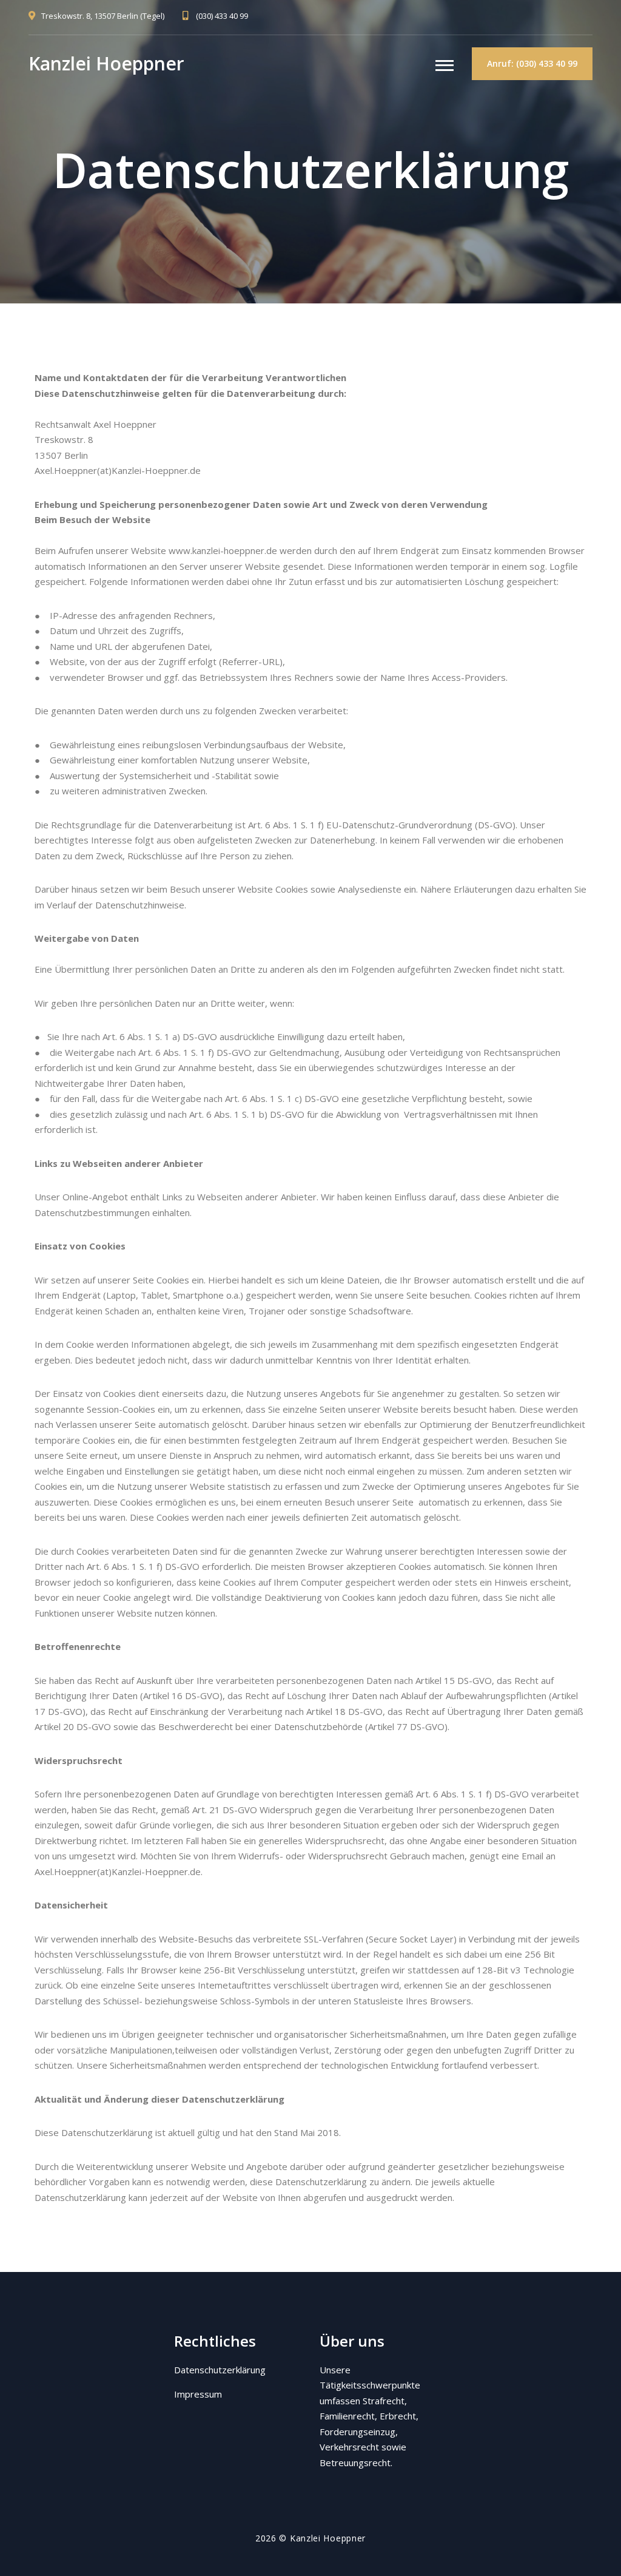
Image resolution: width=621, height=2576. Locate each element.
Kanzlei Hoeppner (106, 63)
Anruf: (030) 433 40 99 (532, 63)
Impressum (198, 2394)
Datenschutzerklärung (220, 2370)
